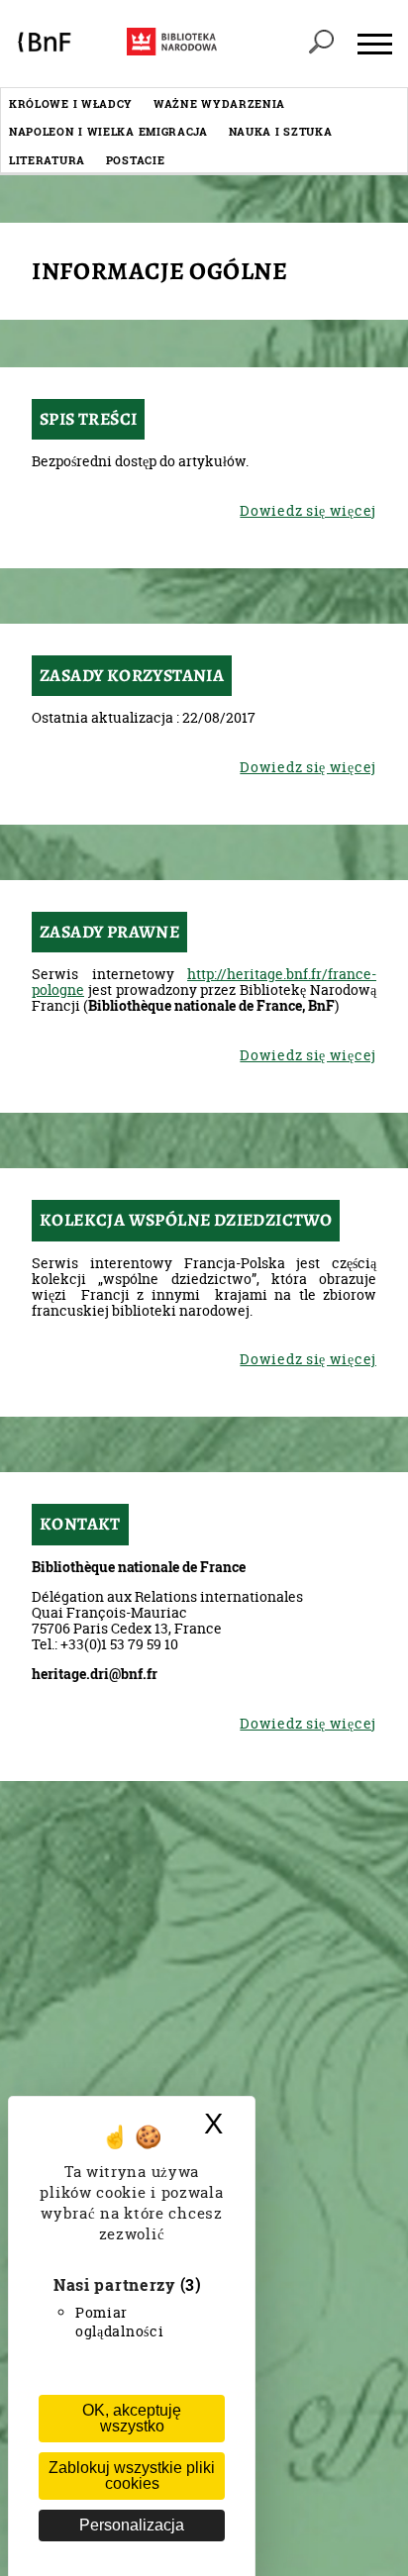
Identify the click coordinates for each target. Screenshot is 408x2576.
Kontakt (80, 1524)
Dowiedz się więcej (308, 511)
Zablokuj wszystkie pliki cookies (132, 2476)
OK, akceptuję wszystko (132, 2418)
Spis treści (88, 419)
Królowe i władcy (71, 103)
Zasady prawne (109, 932)
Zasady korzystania (132, 675)
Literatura (47, 160)
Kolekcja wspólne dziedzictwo (186, 1220)
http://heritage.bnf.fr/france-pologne (204, 982)
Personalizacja (132, 2525)
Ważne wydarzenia (219, 103)
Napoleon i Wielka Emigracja (108, 131)
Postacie (136, 160)
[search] (321, 44)
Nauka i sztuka (281, 131)
